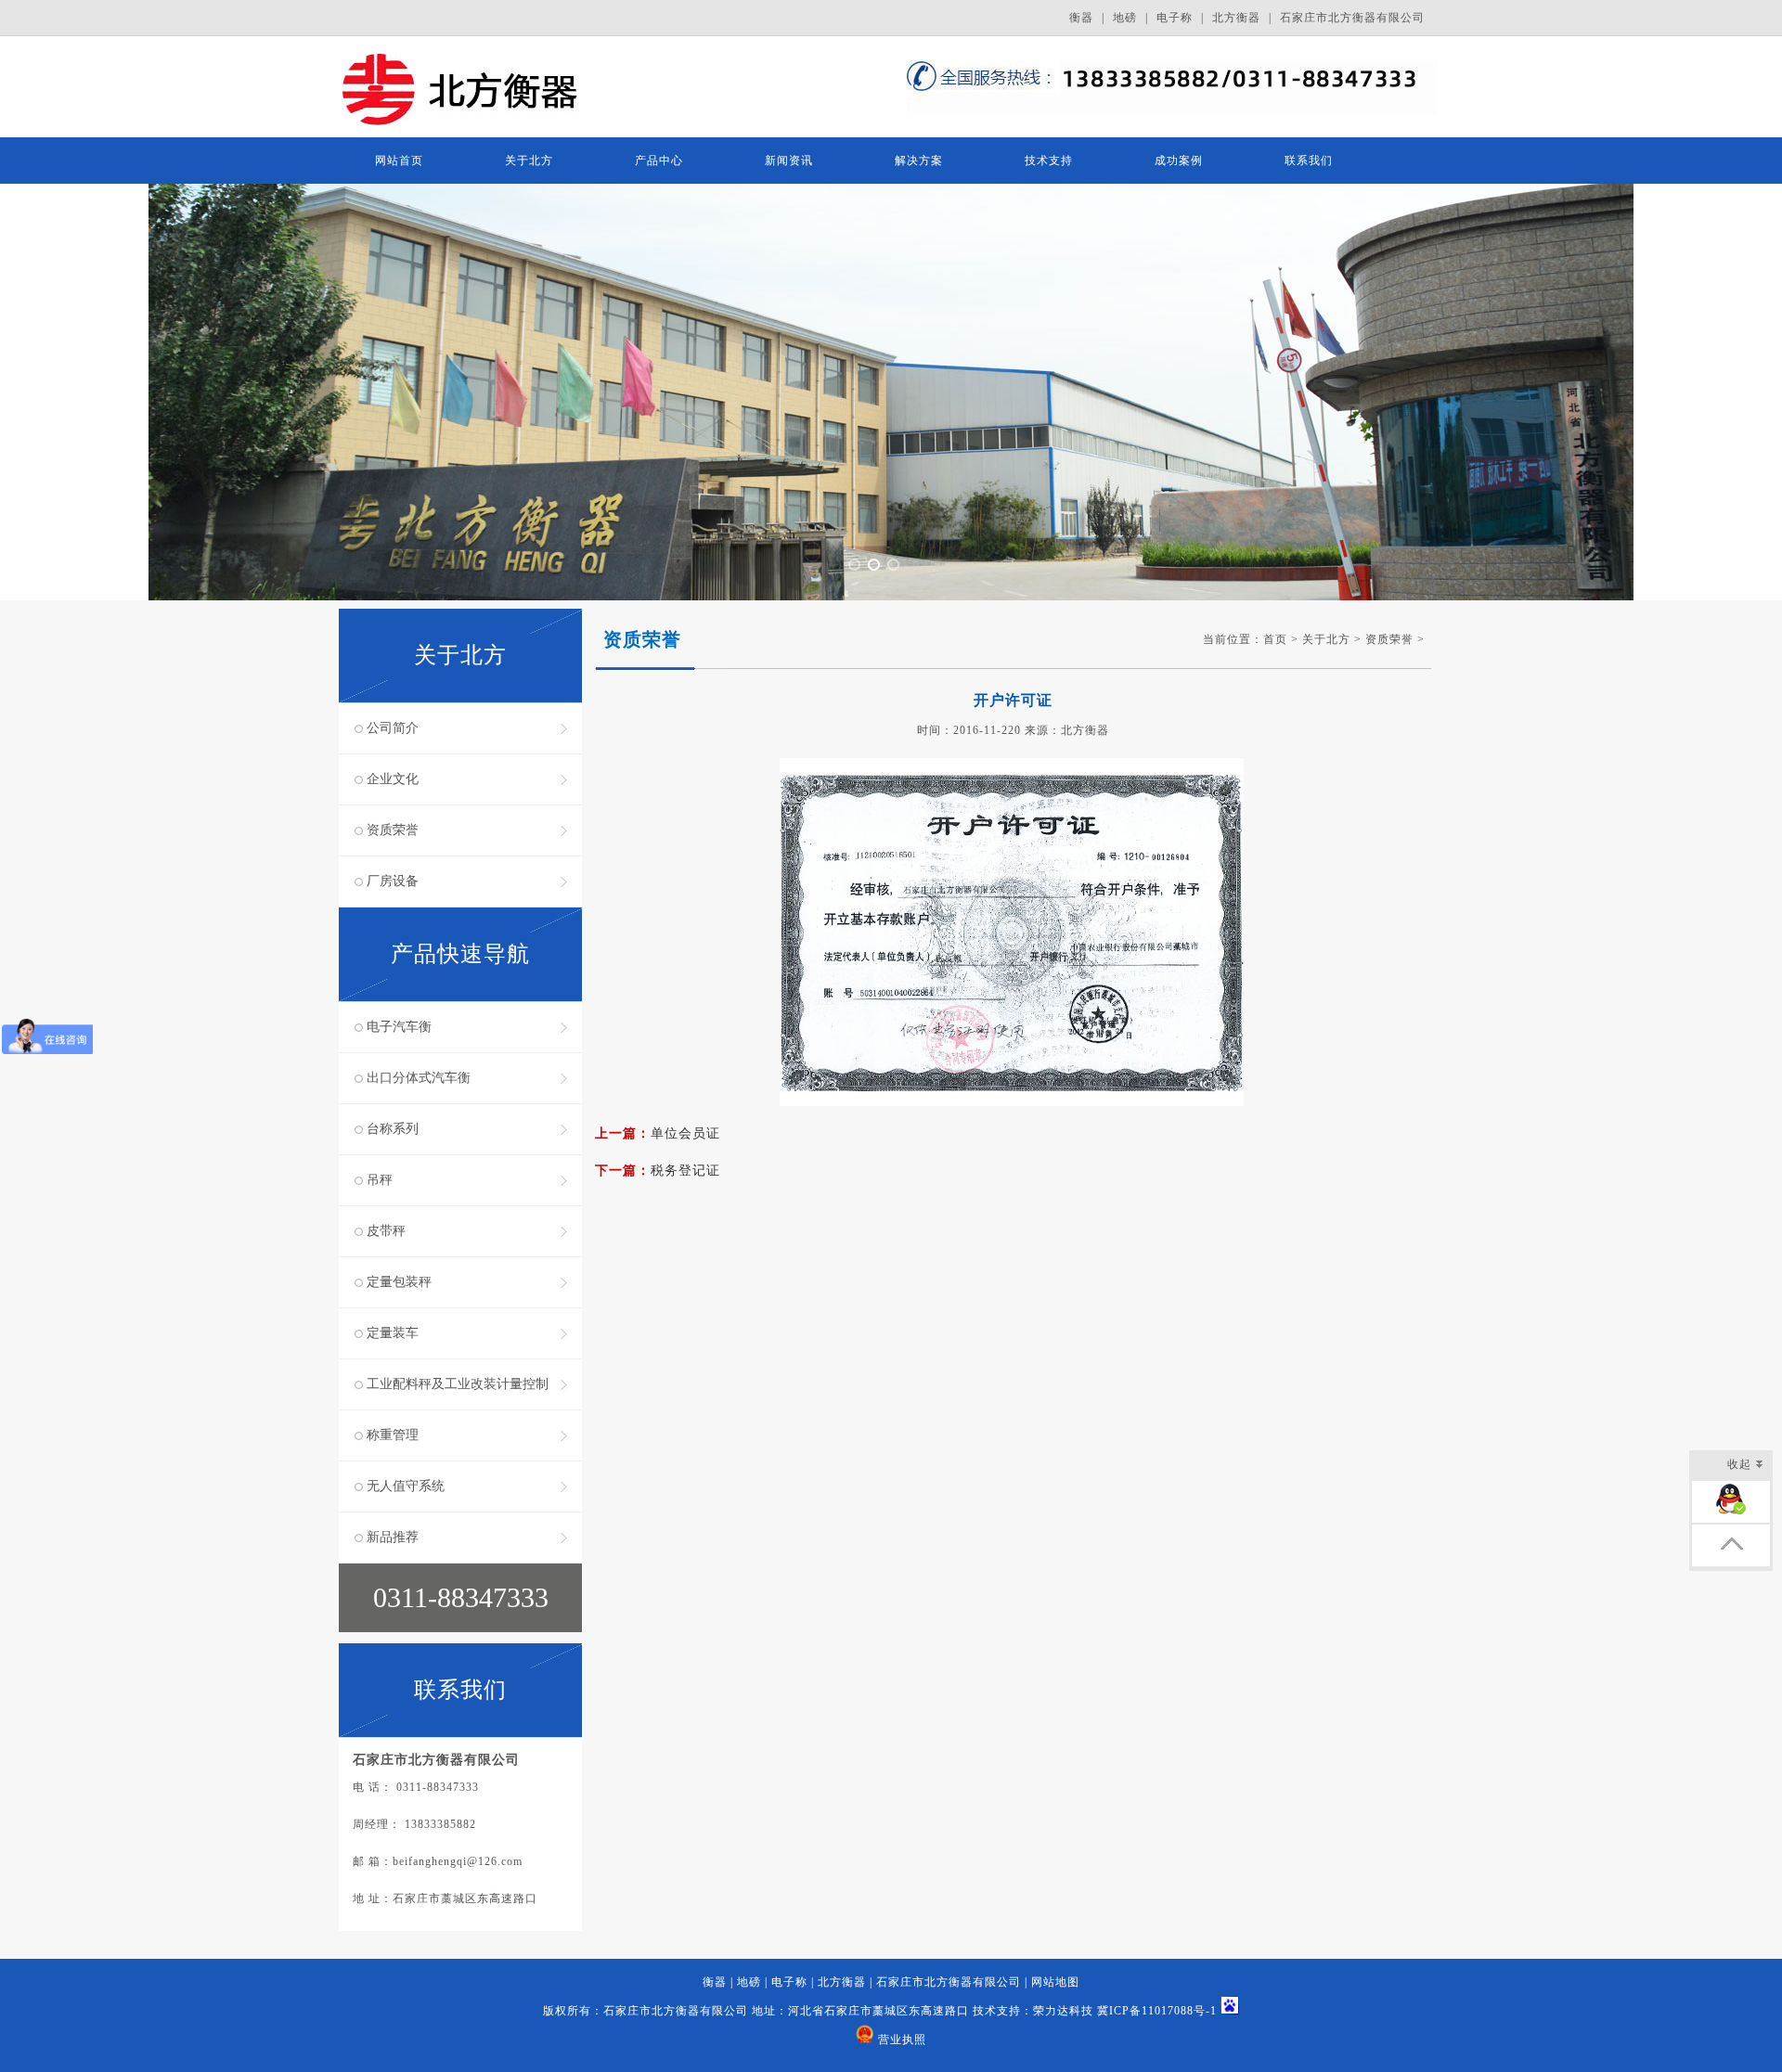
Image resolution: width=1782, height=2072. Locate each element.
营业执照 (902, 2040)
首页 (1275, 639)
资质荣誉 (393, 830)
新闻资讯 (789, 161)
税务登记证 (685, 1171)
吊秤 (380, 1180)
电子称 (1175, 18)
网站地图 (1055, 1982)
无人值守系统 (406, 1486)
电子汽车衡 (399, 1027)
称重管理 (393, 1435)
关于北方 (529, 161)
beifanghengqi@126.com (458, 1861)
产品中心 (659, 161)
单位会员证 (685, 1133)
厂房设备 (393, 881)
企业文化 (393, 779)
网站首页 (399, 161)
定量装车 (393, 1333)
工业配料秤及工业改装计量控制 (458, 1384)
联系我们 (1309, 161)
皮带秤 (386, 1231)
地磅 (1125, 18)
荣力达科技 (1063, 2011)
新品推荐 (393, 1537)
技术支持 (1049, 161)
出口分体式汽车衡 (419, 1078)
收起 (1739, 1464)
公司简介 (393, 728)
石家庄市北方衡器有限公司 (1352, 18)
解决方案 (919, 161)
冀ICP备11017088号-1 (1157, 2011)
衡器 (1081, 18)
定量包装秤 (399, 1282)
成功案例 (1179, 161)
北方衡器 (1236, 18)
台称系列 (393, 1129)
